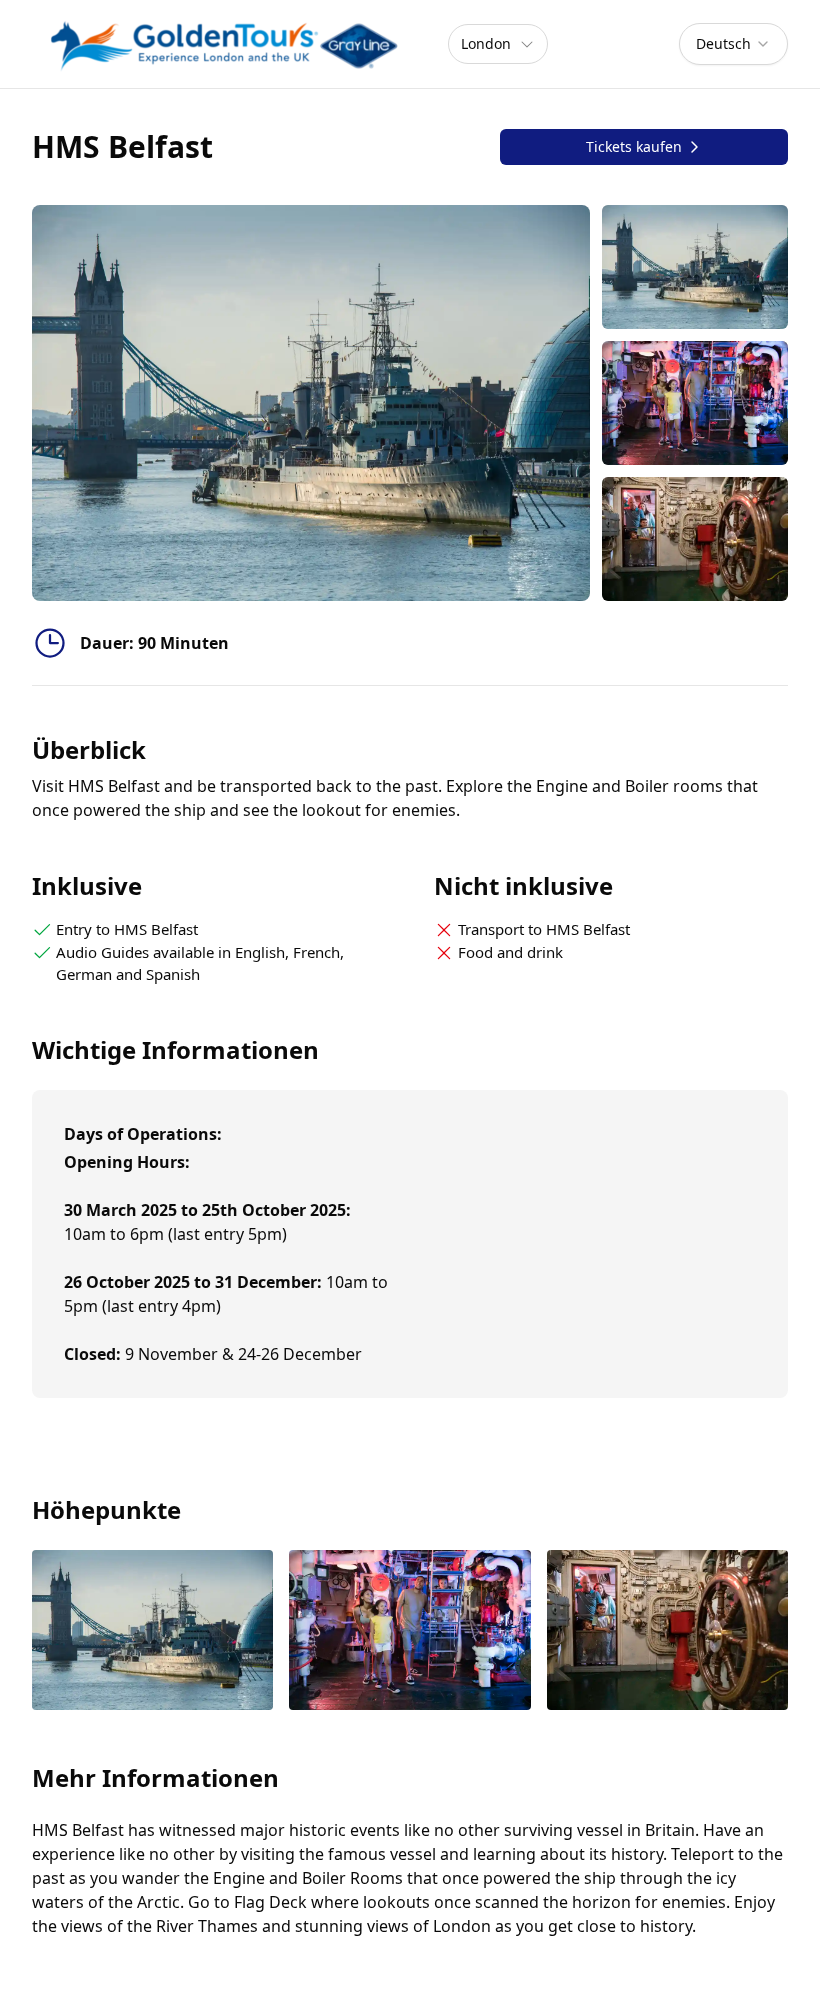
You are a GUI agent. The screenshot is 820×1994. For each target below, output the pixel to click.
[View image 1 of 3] (695, 267)
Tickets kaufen (634, 146)
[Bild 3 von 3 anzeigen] (667, 1632)
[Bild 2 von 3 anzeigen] (409, 1632)
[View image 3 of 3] (695, 539)
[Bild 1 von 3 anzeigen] (152, 1632)
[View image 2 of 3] (695, 403)
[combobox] (733, 44)
